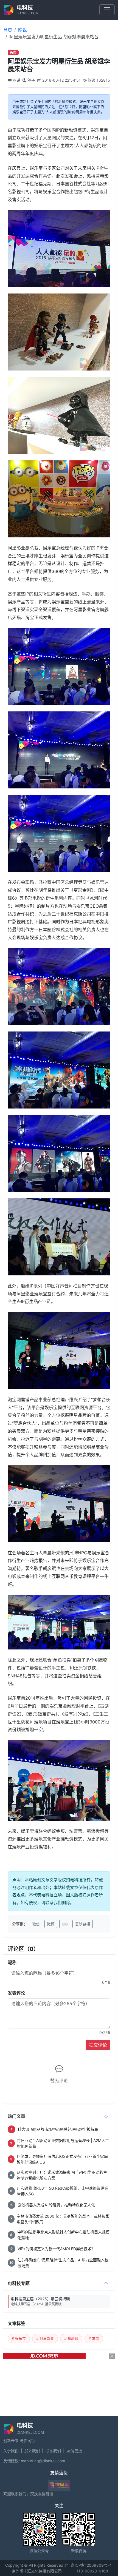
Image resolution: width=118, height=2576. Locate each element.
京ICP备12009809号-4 (91, 2565)
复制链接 (83, 1924)
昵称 (12, 1962)
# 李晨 (94, 2338)
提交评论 (98, 2045)
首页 (8, 30)
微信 (36, 1924)
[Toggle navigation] (107, 10)
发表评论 (16, 1993)
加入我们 (32, 2451)
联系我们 (53, 2451)
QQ (65, 1924)
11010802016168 (92, 2571)
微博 (51, 1924)
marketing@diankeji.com (43, 2461)
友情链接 (74, 2451)
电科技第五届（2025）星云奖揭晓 (40, 2301)
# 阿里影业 (45, 2338)
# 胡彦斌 (71, 2338)
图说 (23, 30)
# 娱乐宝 (19, 2338)
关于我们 (11, 2451)
